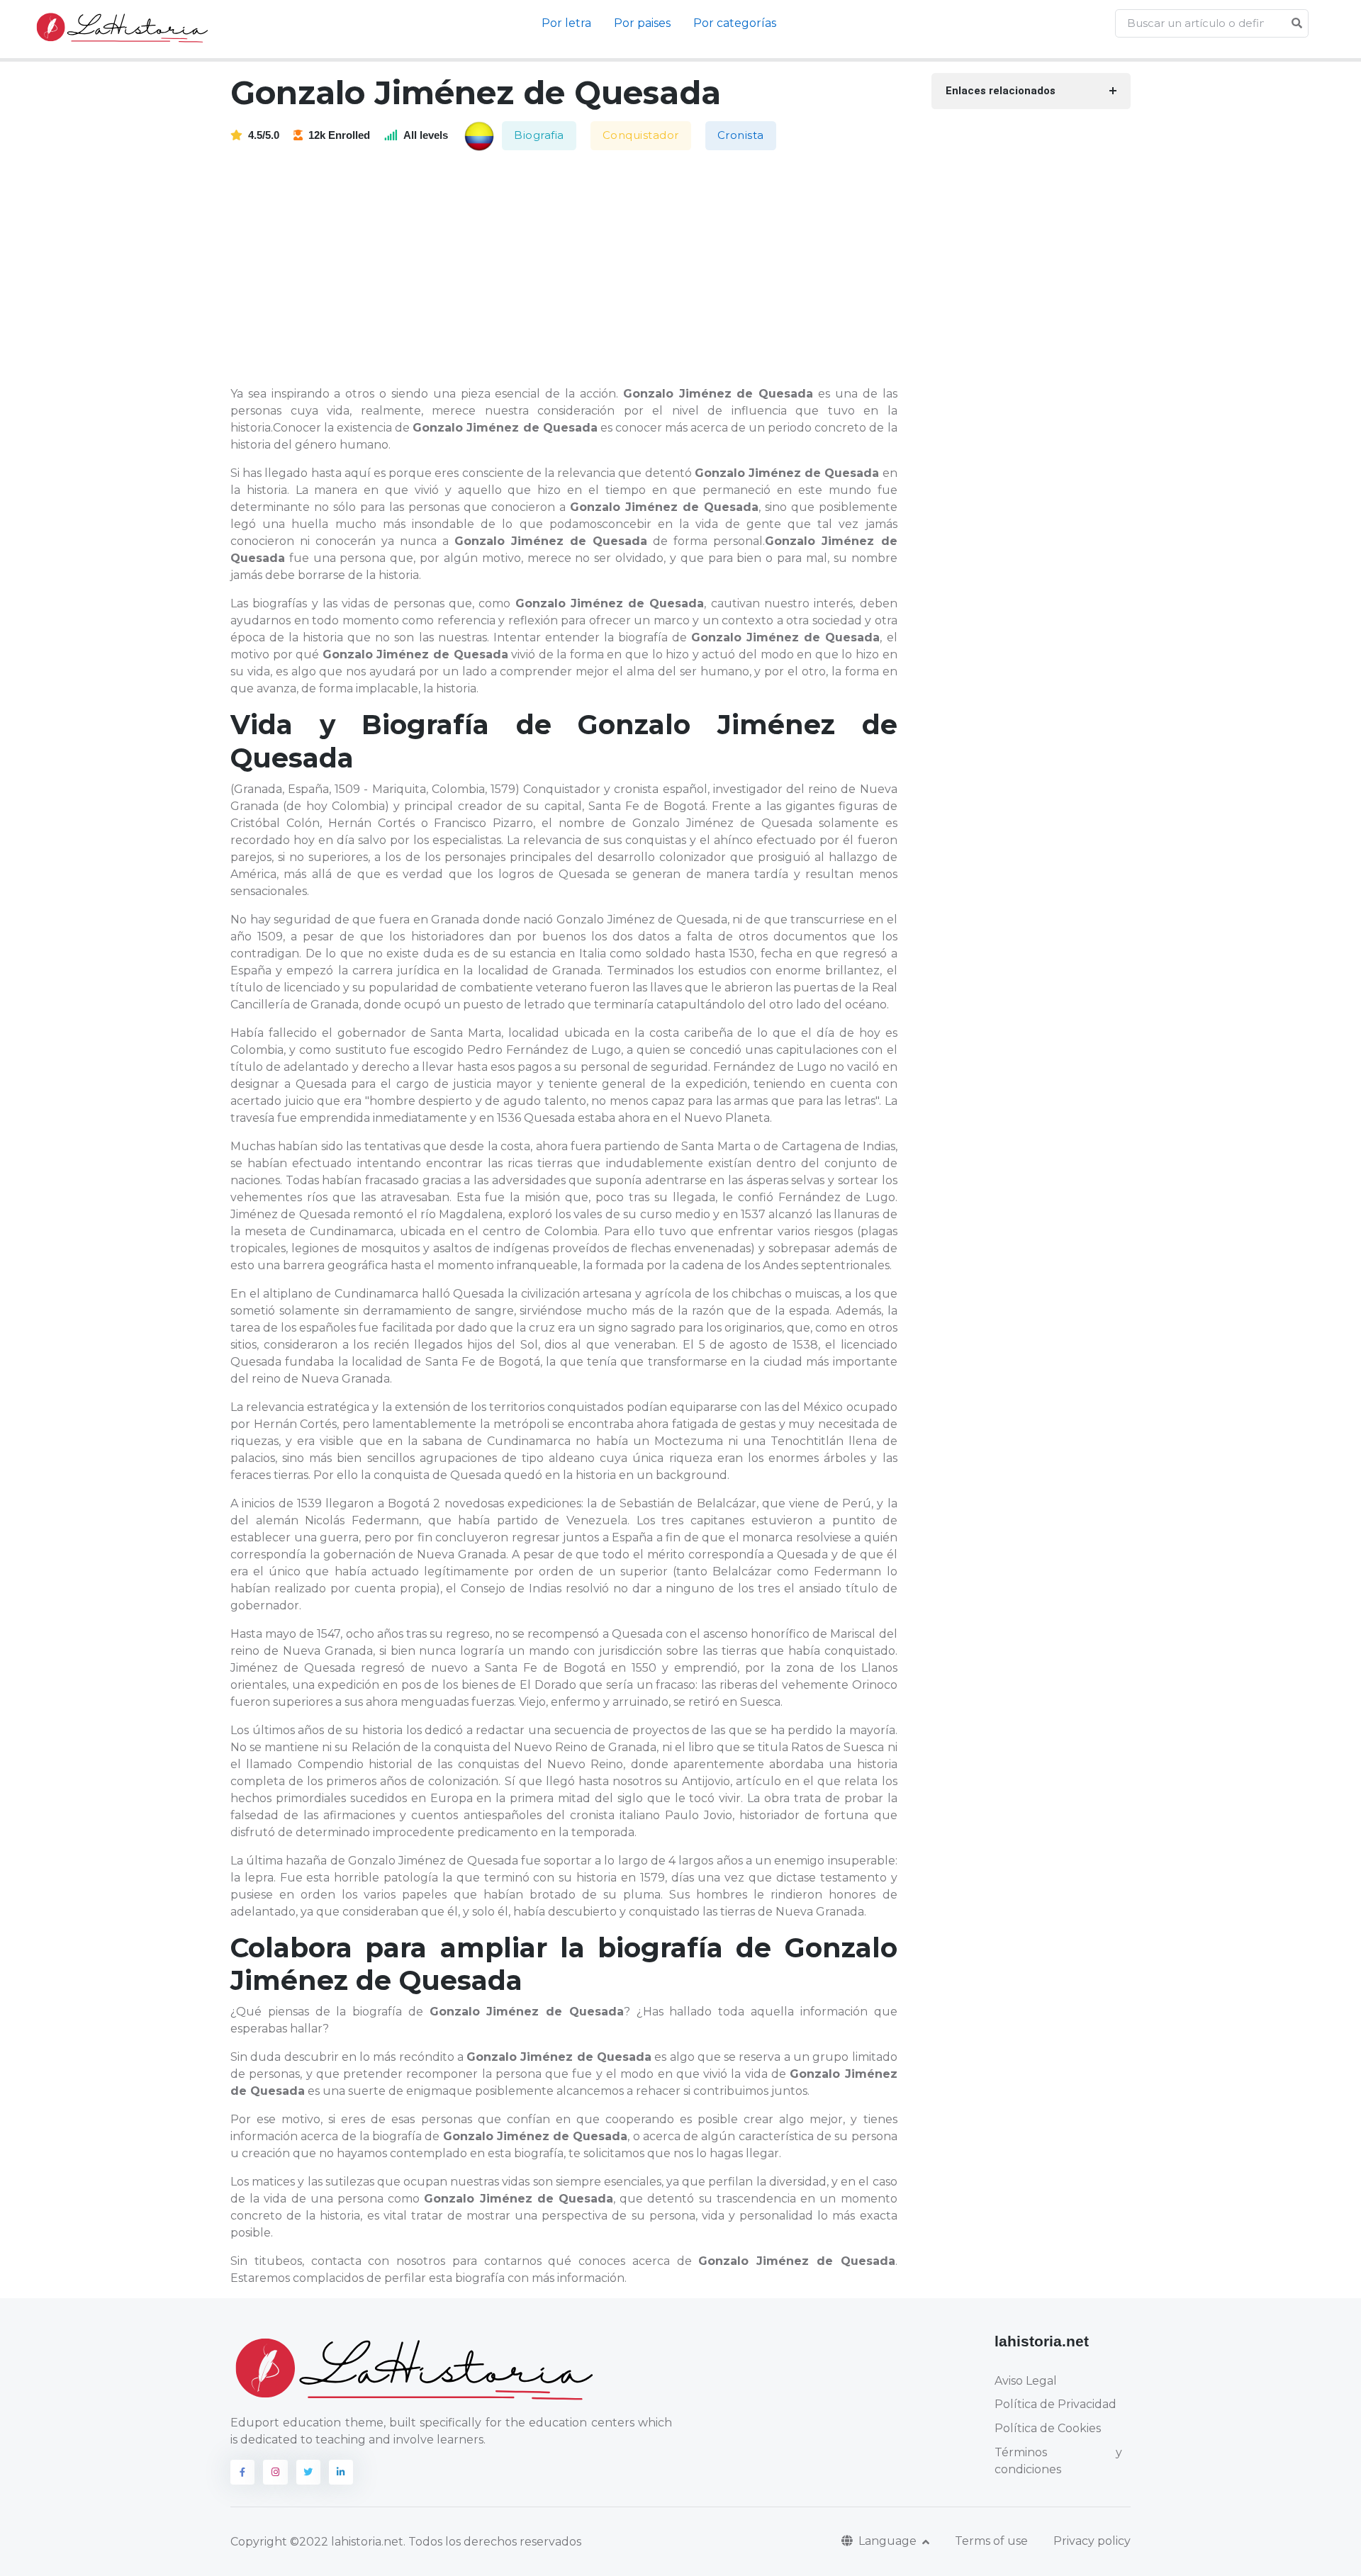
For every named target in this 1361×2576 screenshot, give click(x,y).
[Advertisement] (572, 269)
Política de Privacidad (1055, 2404)
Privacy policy (1092, 2541)
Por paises (642, 23)
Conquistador (641, 135)
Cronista (741, 135)
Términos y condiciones (1058, 2461)
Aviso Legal (1026, 2381)
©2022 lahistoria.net (347, 2542)
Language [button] (889, 2541)
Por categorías (735, 23)
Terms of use (991, 2541)
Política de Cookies (1048, 2428)
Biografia (539, 135)
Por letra (566, 23)
